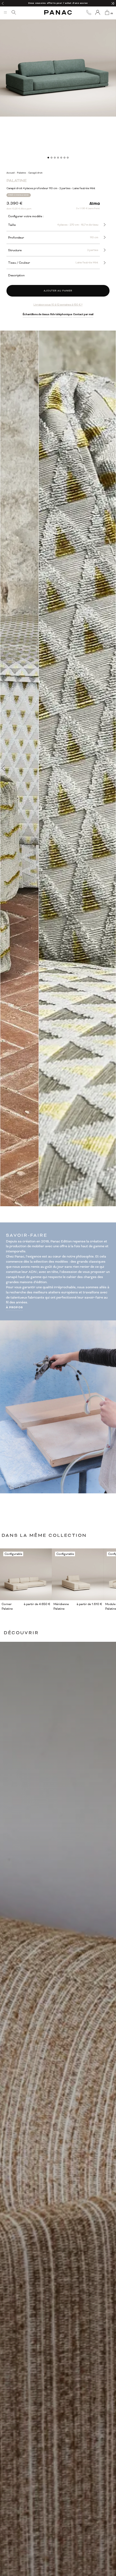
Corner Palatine (7, 1606)
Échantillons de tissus (36, 314)
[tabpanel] (58, 59)
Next (113, 768)
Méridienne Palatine (61, 1606)
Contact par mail (83, 314)
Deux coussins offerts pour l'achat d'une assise (58, 3)
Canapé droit (35, 173)
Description (16, 275)
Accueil (11, 173)
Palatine (21, 173)
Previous (3, 768)
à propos (15, 1307)
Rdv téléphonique (61, 314)
